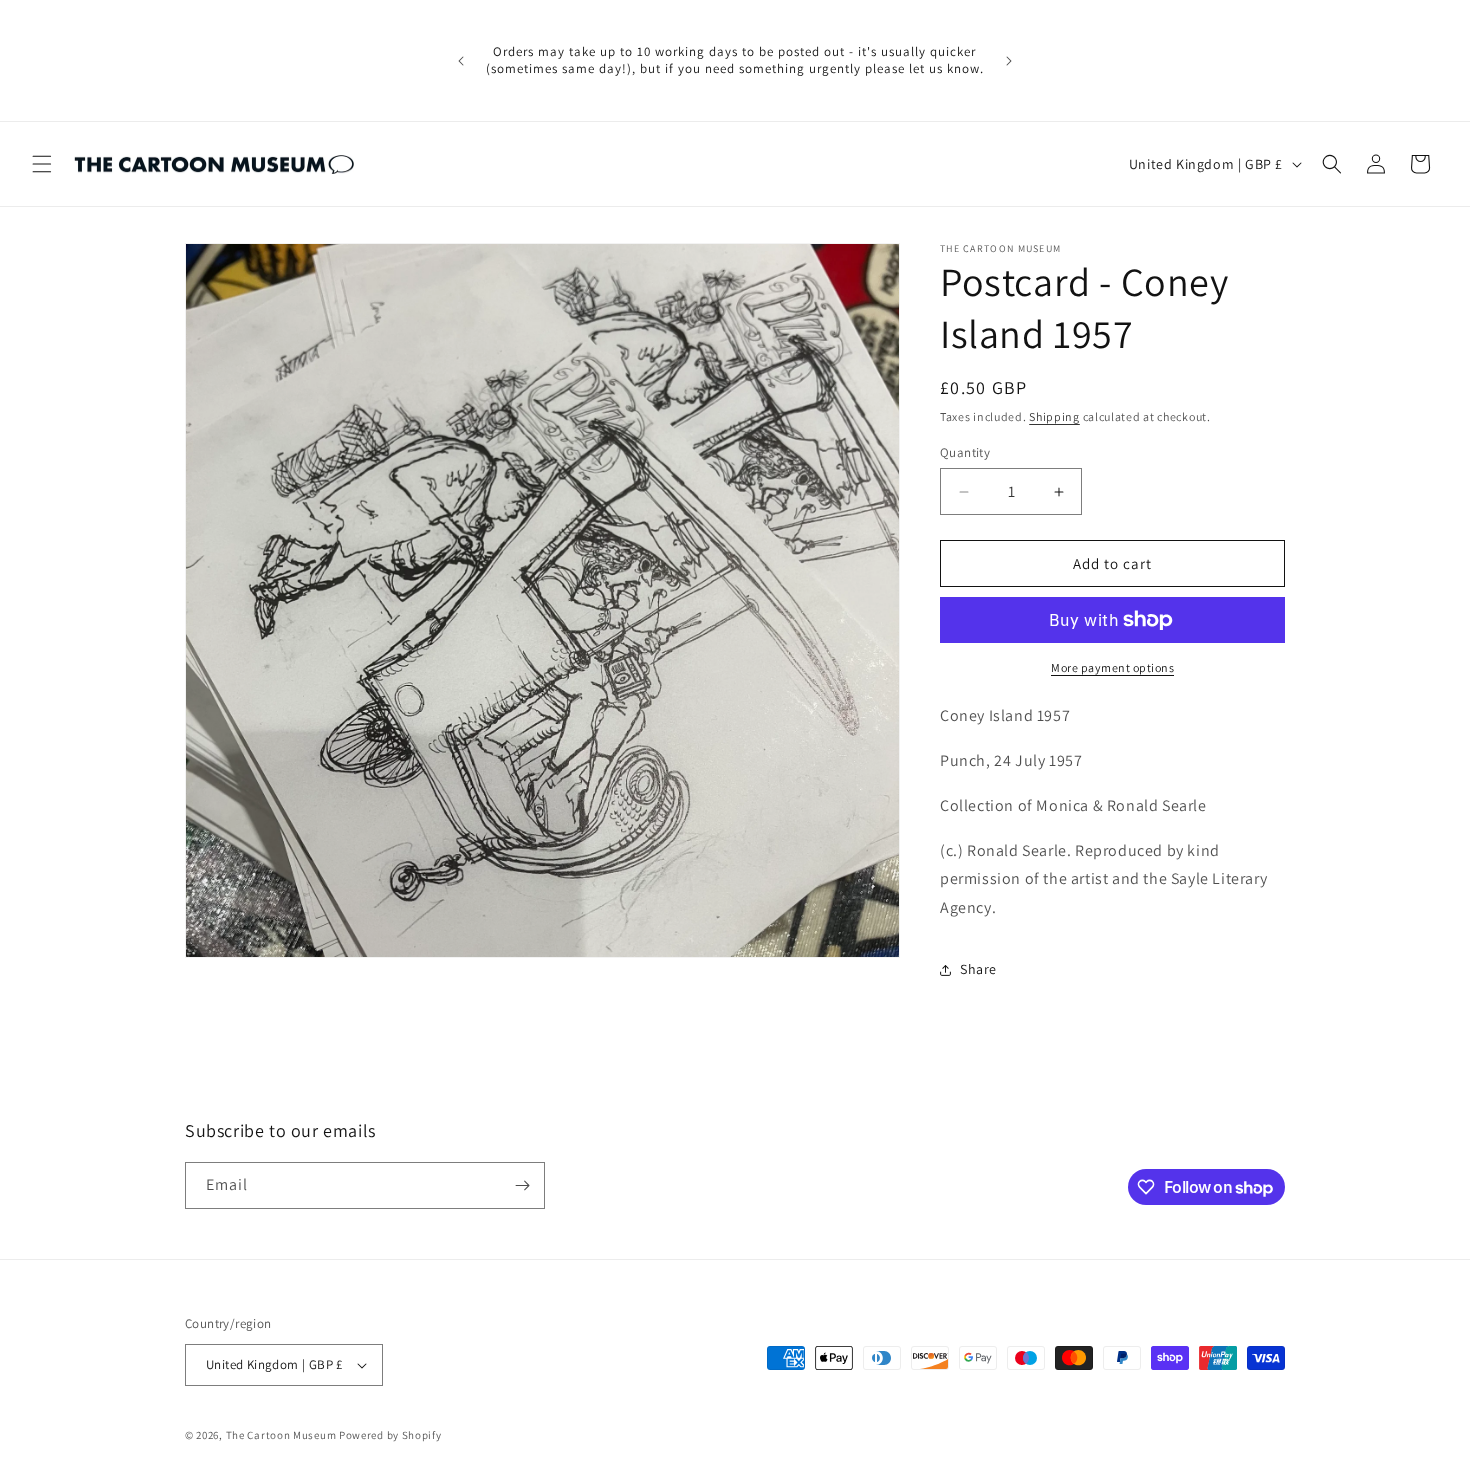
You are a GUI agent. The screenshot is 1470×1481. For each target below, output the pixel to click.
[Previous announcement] (461, 61)
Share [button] (978, 969)
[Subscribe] (522, 1185)
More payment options (1112, 667)
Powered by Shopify (390, 1435)
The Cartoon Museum (281, 1435)
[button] (42, 164)
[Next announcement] (1009, 61)
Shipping (1054, 416)
